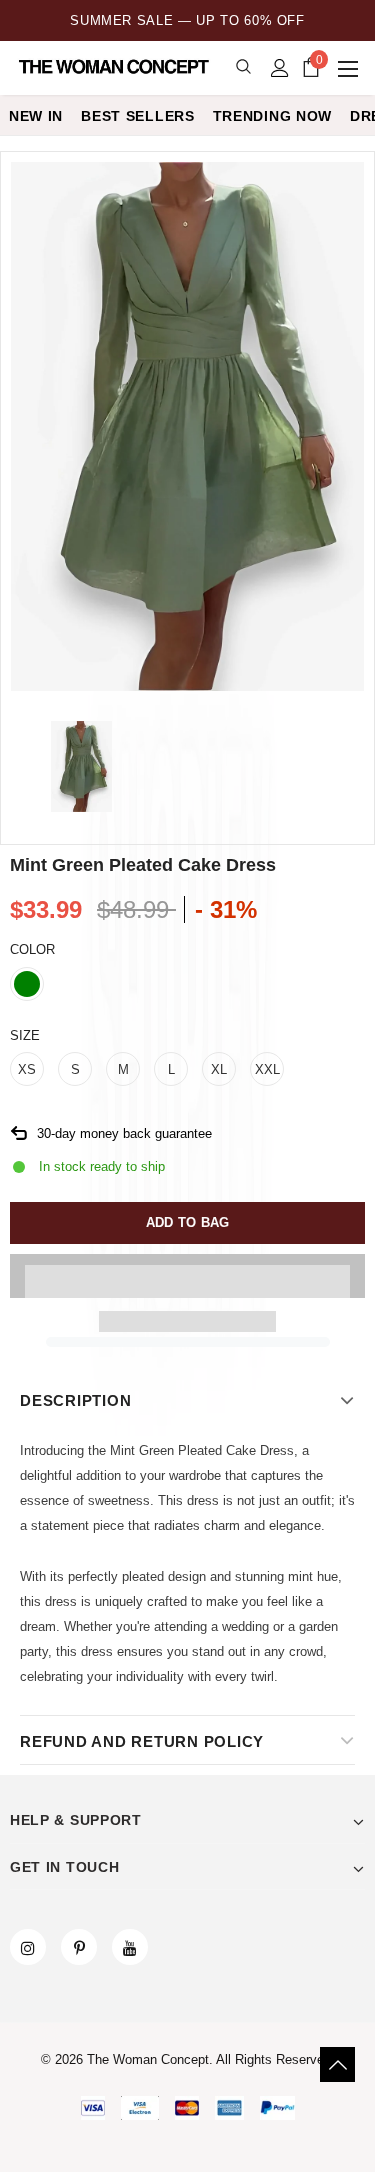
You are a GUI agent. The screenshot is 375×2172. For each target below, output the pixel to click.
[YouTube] (130, 1947)
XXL (267, 1069)
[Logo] (115, 67)
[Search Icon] (243, 67)
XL (219, 1069)
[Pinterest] (79, 1947)
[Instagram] (28, 1947)
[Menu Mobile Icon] (350, 68)
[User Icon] (280, 68)
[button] (187, 1276)
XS (27, 1069)
